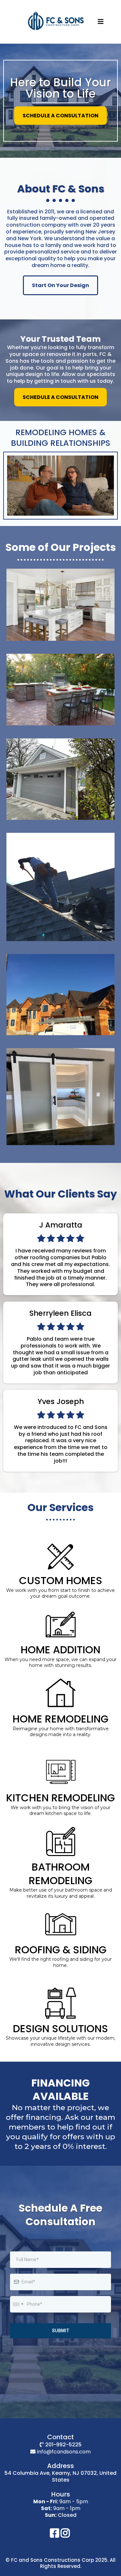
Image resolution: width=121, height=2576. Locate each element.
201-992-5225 (63, 2445)
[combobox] (18, 2304)
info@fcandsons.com (64, 2452)
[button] (101, 22)
